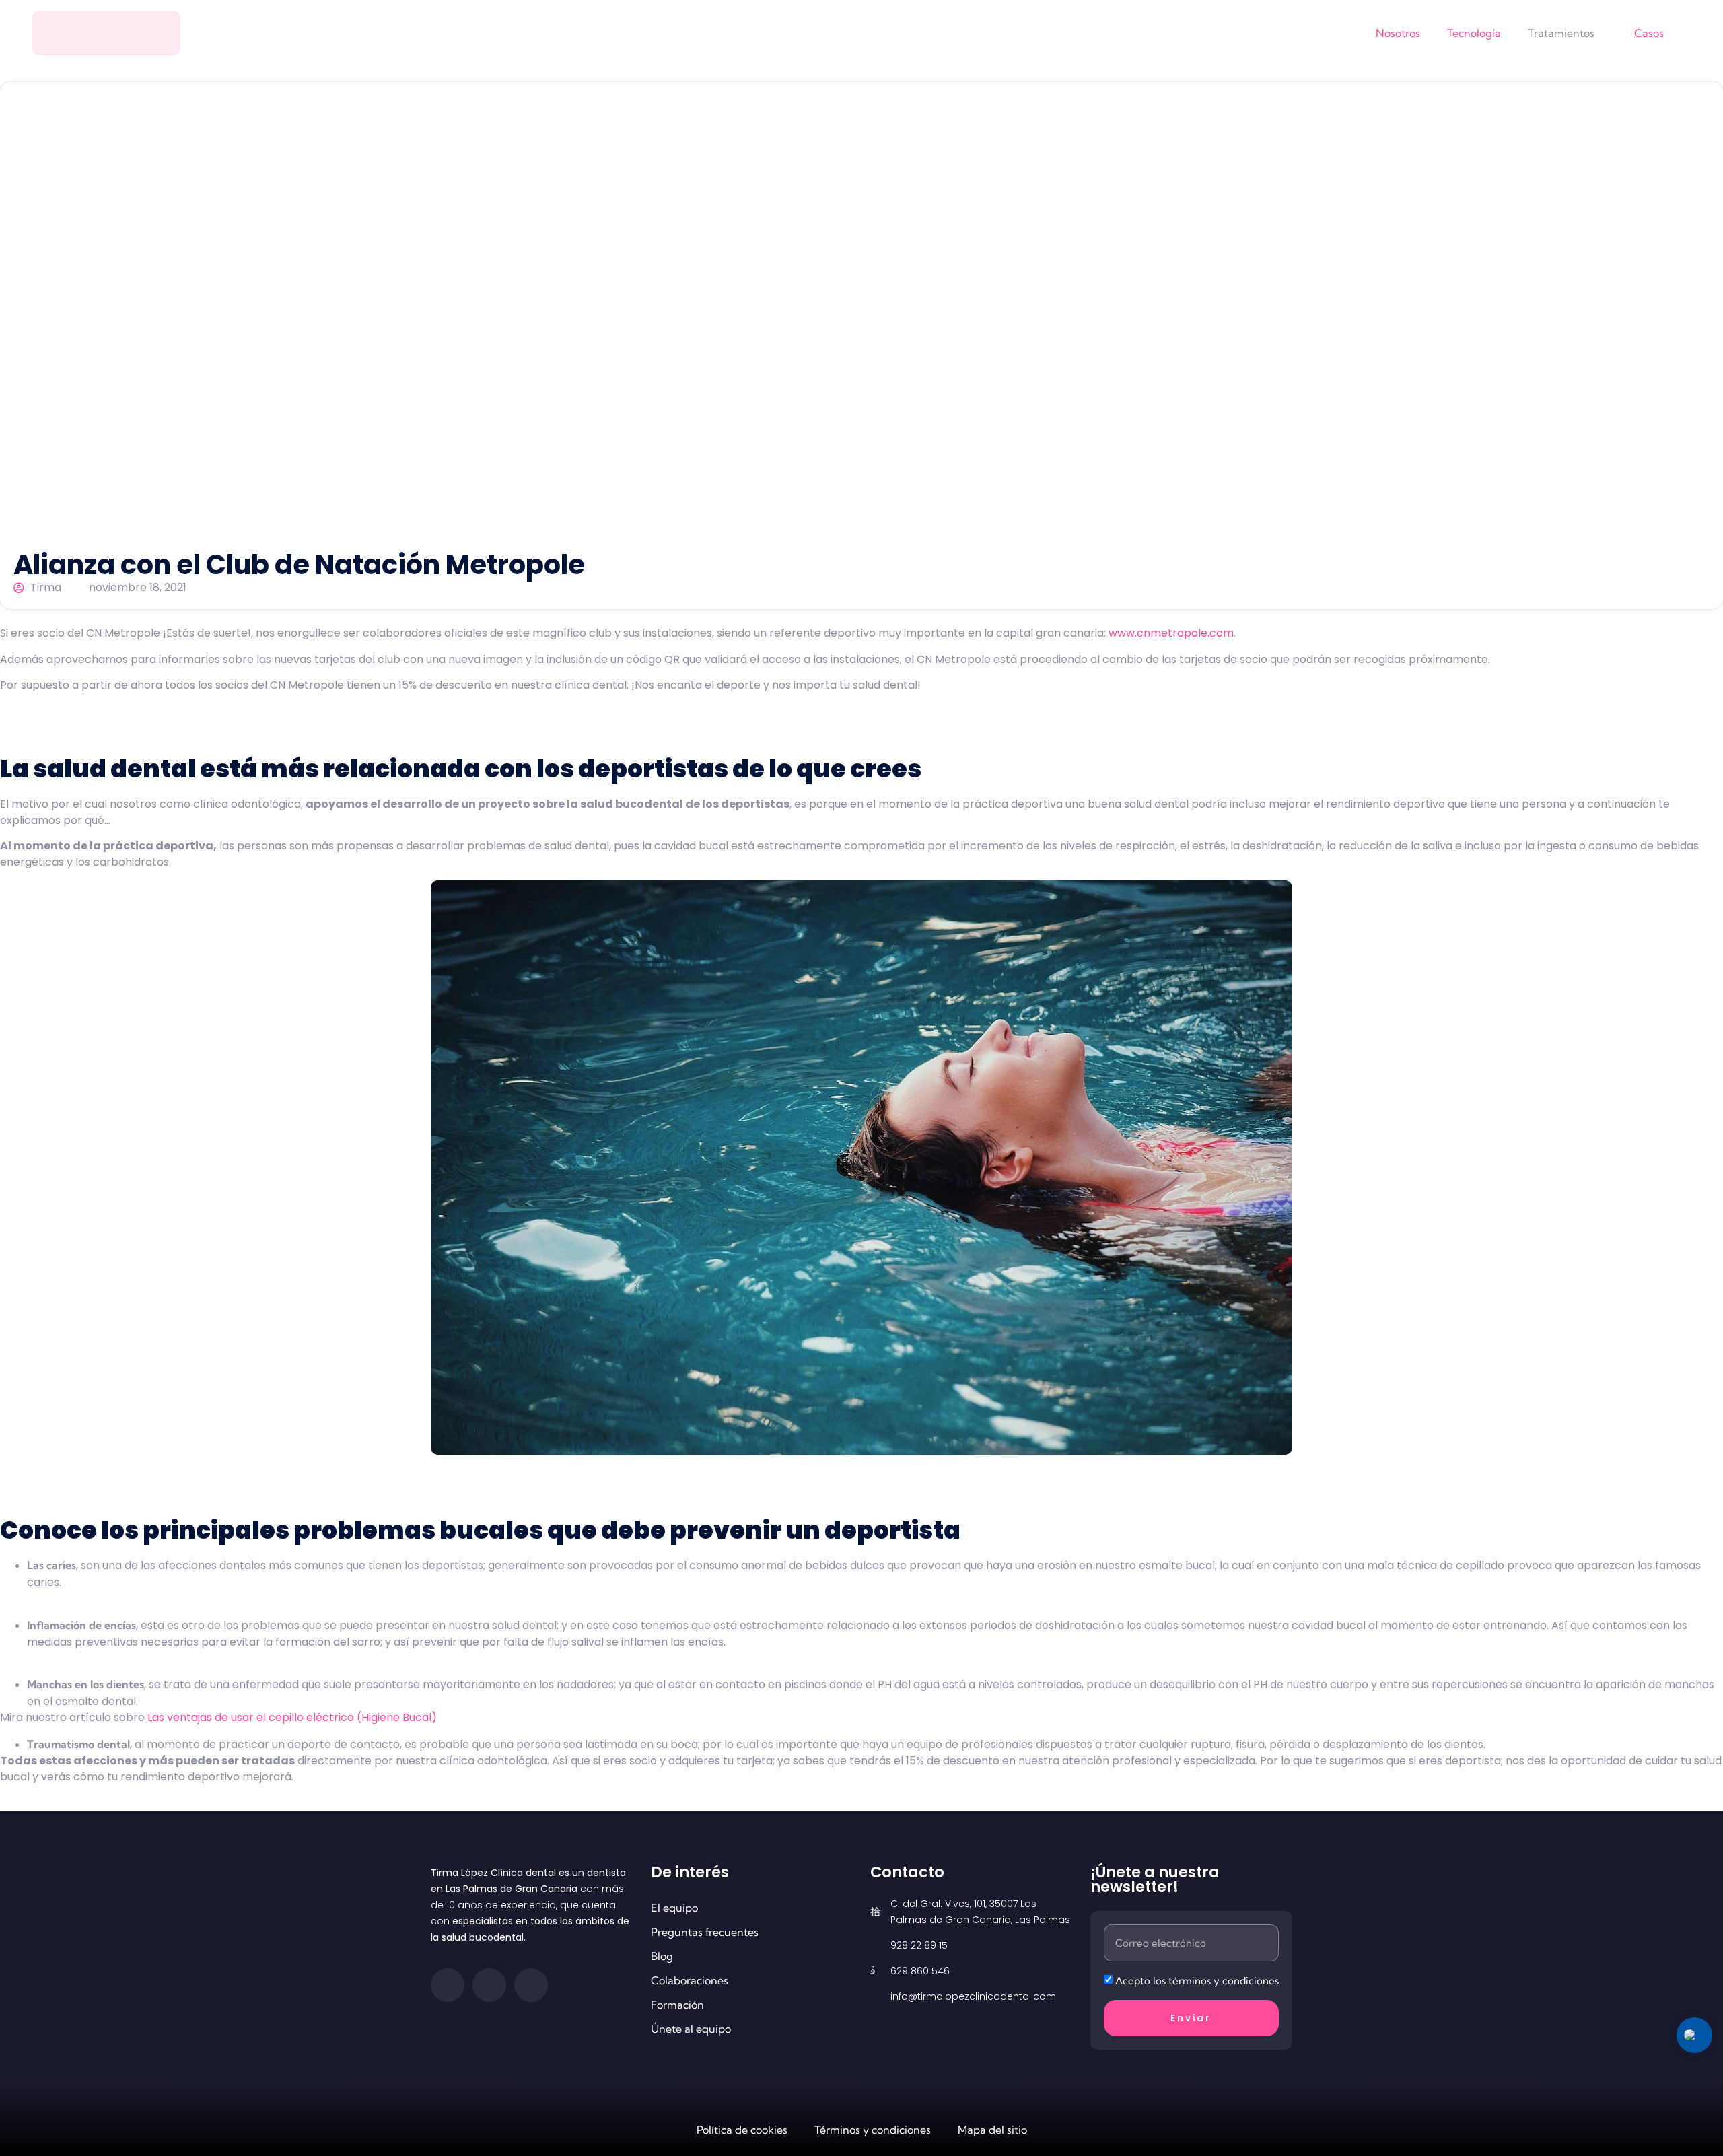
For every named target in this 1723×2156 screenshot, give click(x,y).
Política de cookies (742, 2130)
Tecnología (1474, 33)
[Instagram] (489, 1985)
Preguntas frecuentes (705, 1932)
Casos (1649, 33)
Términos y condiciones (873, 2130)
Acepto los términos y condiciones (1197, 1981)
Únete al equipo (691, 2029)
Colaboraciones (690, 1980)
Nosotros (1398, 33)
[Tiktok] (531, 1985)
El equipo (674, 1908)
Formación (677, 2005)
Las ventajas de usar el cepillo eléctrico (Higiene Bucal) (292, 1717)
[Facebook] (448, 1985)
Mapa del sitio (992, 2130)
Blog (662, 1956)
